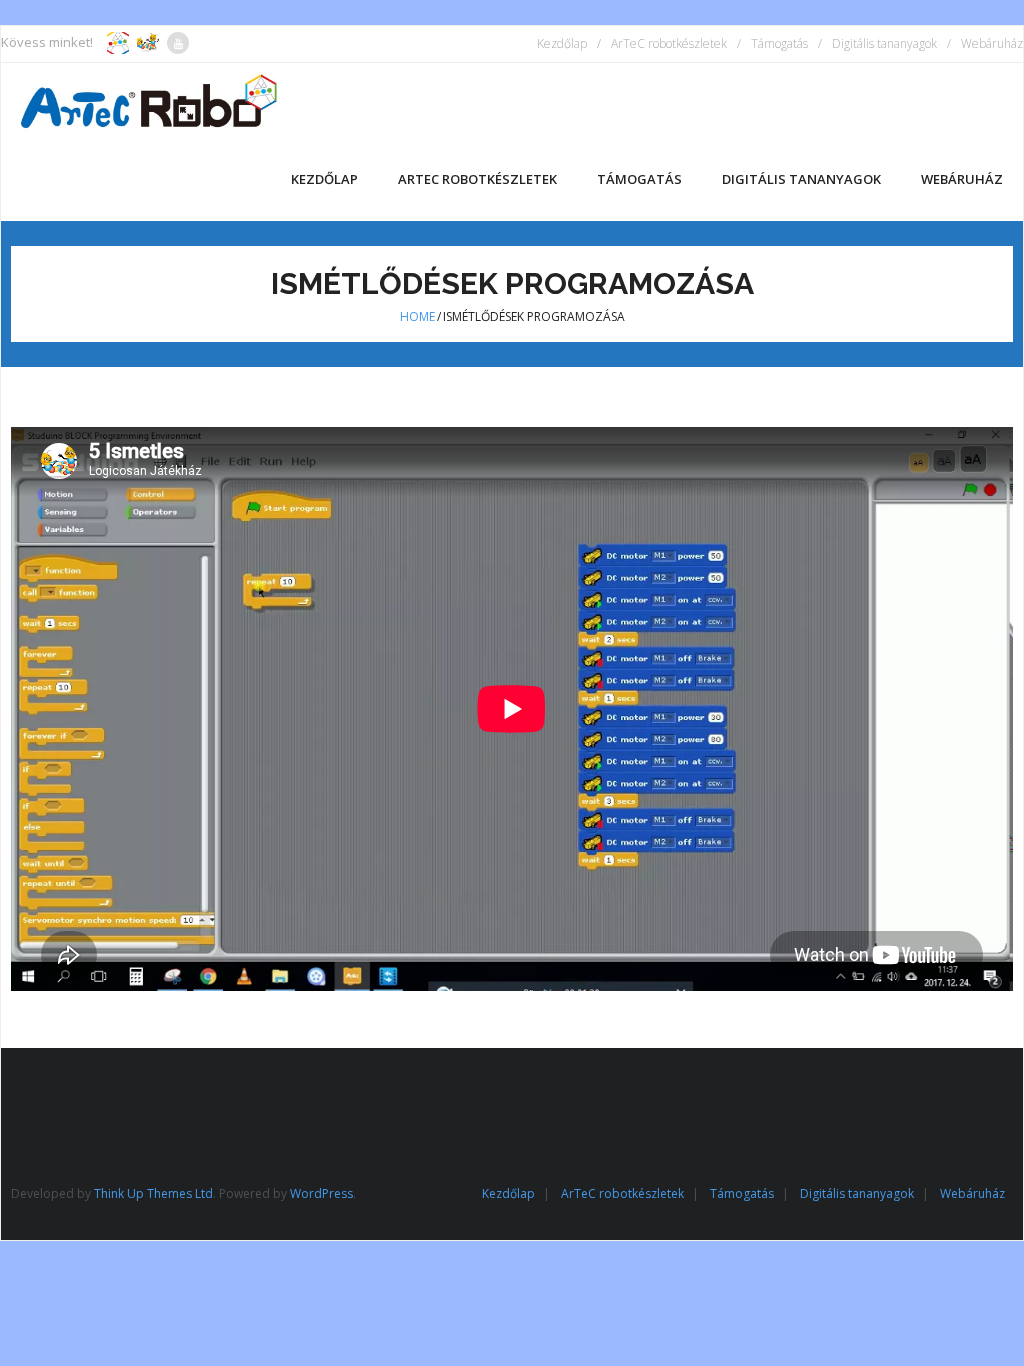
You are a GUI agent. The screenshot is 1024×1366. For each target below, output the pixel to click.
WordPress (321, 1193)
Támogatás (779, 43)
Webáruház (992, 43)
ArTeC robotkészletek (669, 43)
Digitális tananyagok (884, 43)
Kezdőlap (562, 43)
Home (417, 316)
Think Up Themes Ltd (153, 1193)
